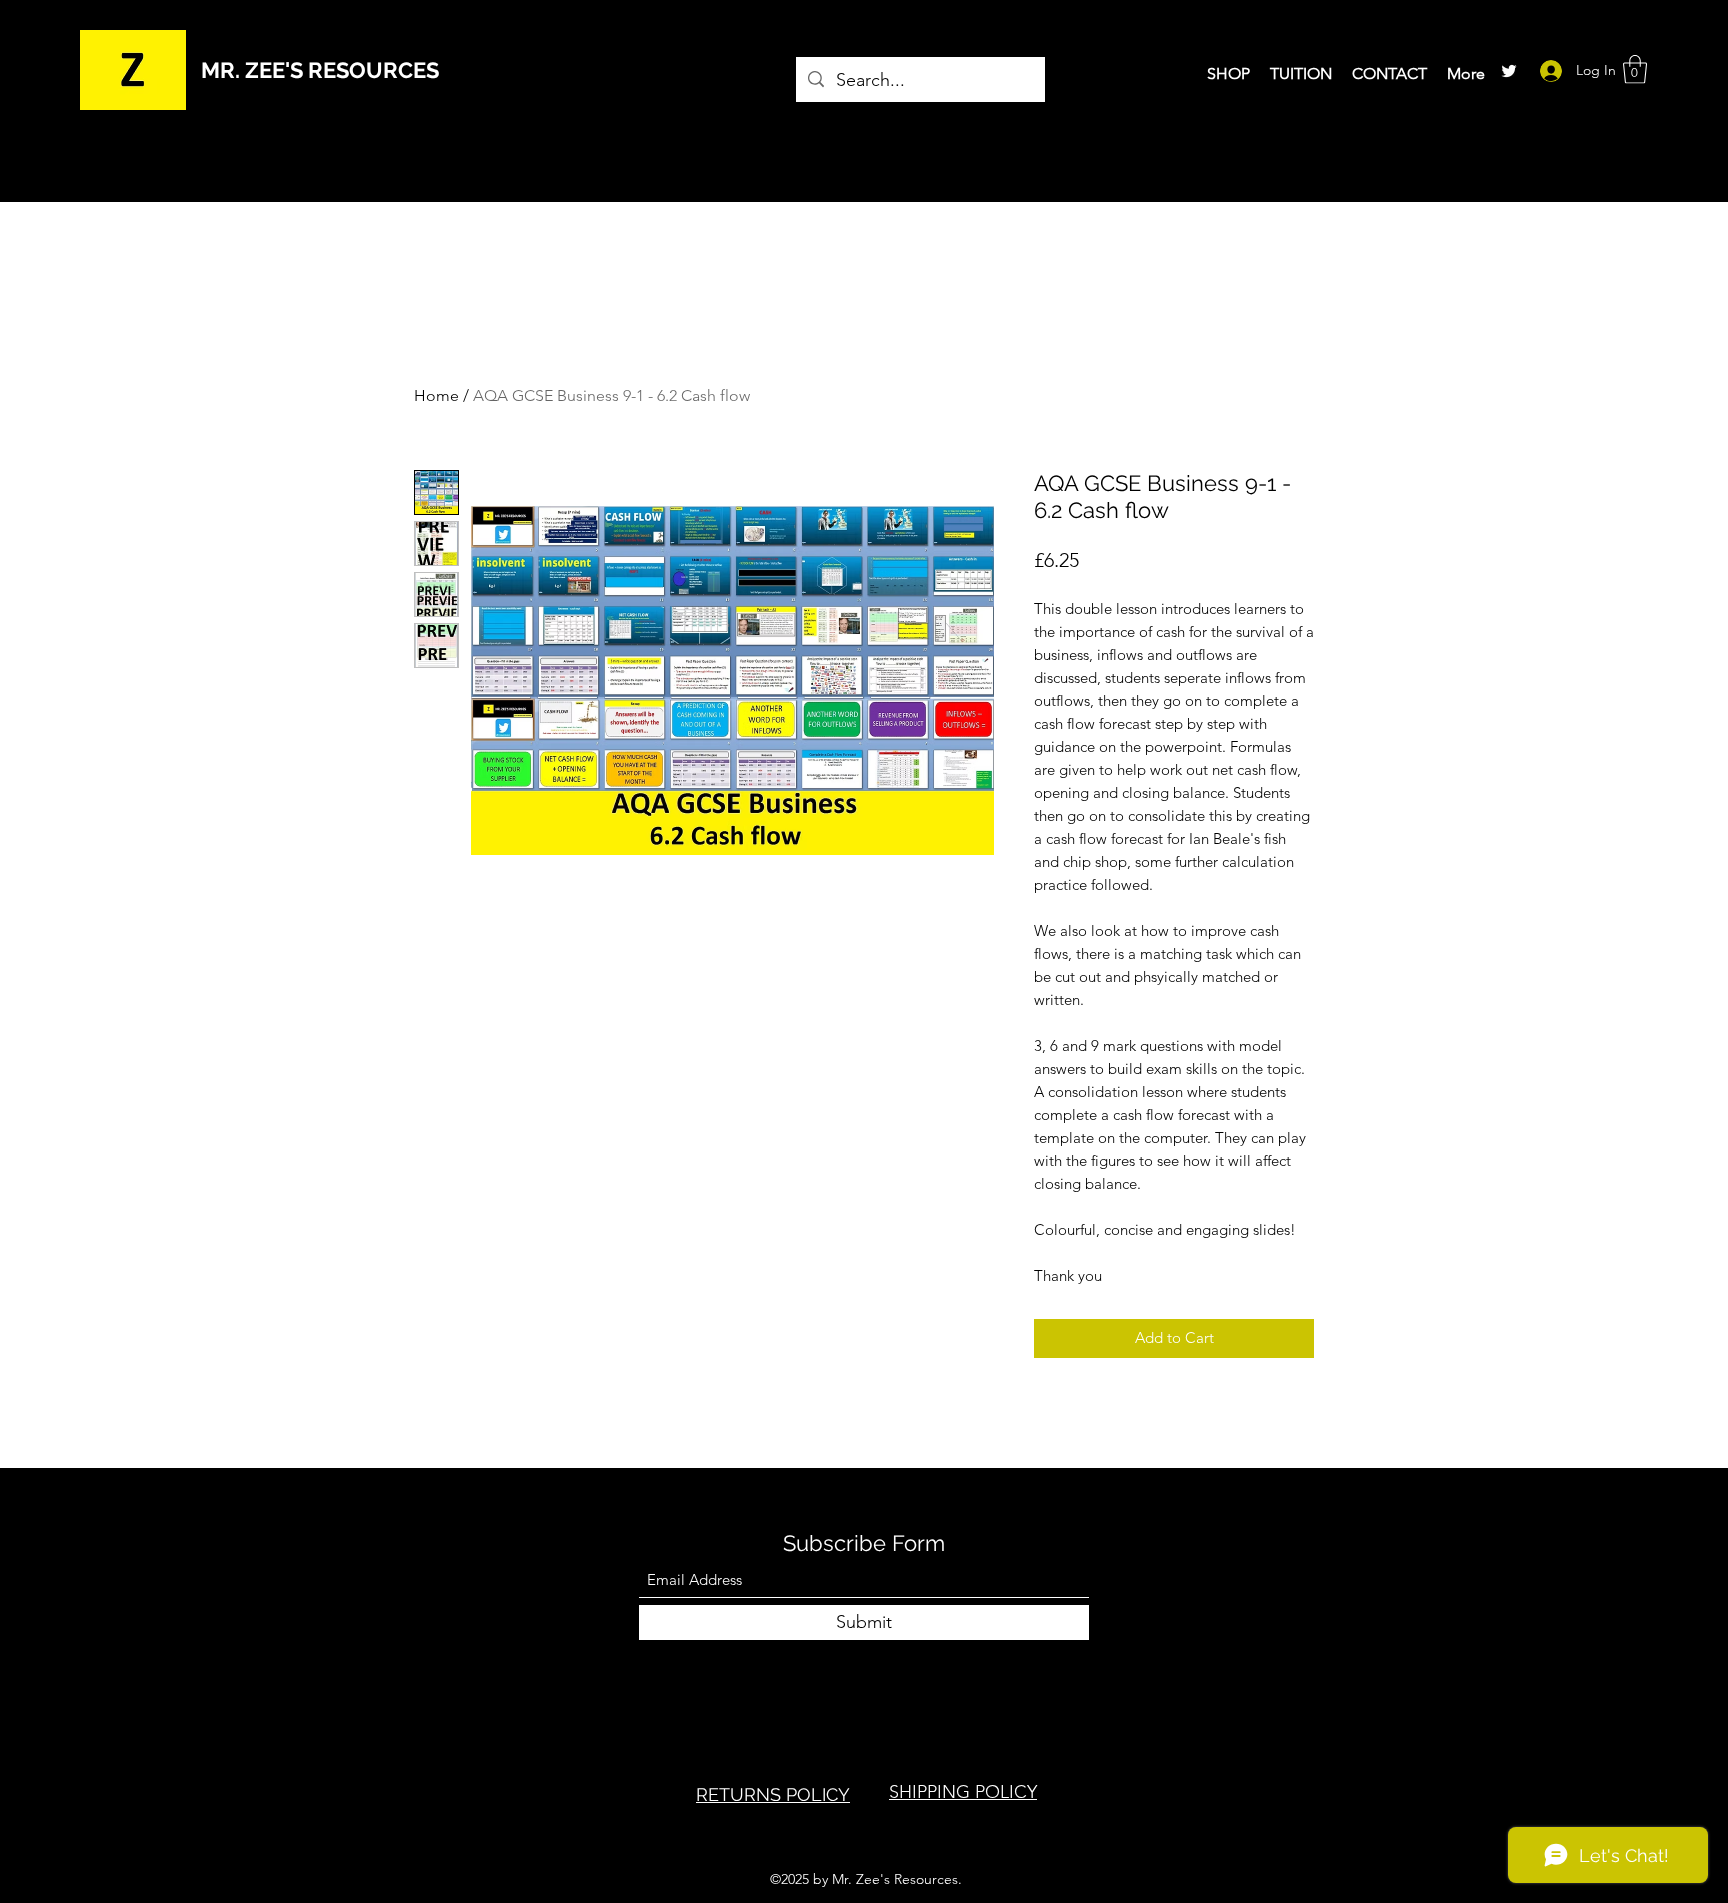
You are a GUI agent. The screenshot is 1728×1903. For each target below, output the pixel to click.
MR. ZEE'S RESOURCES (320, 70)
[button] (1635, 69)
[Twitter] (1509, 71)
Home (436, 395)
